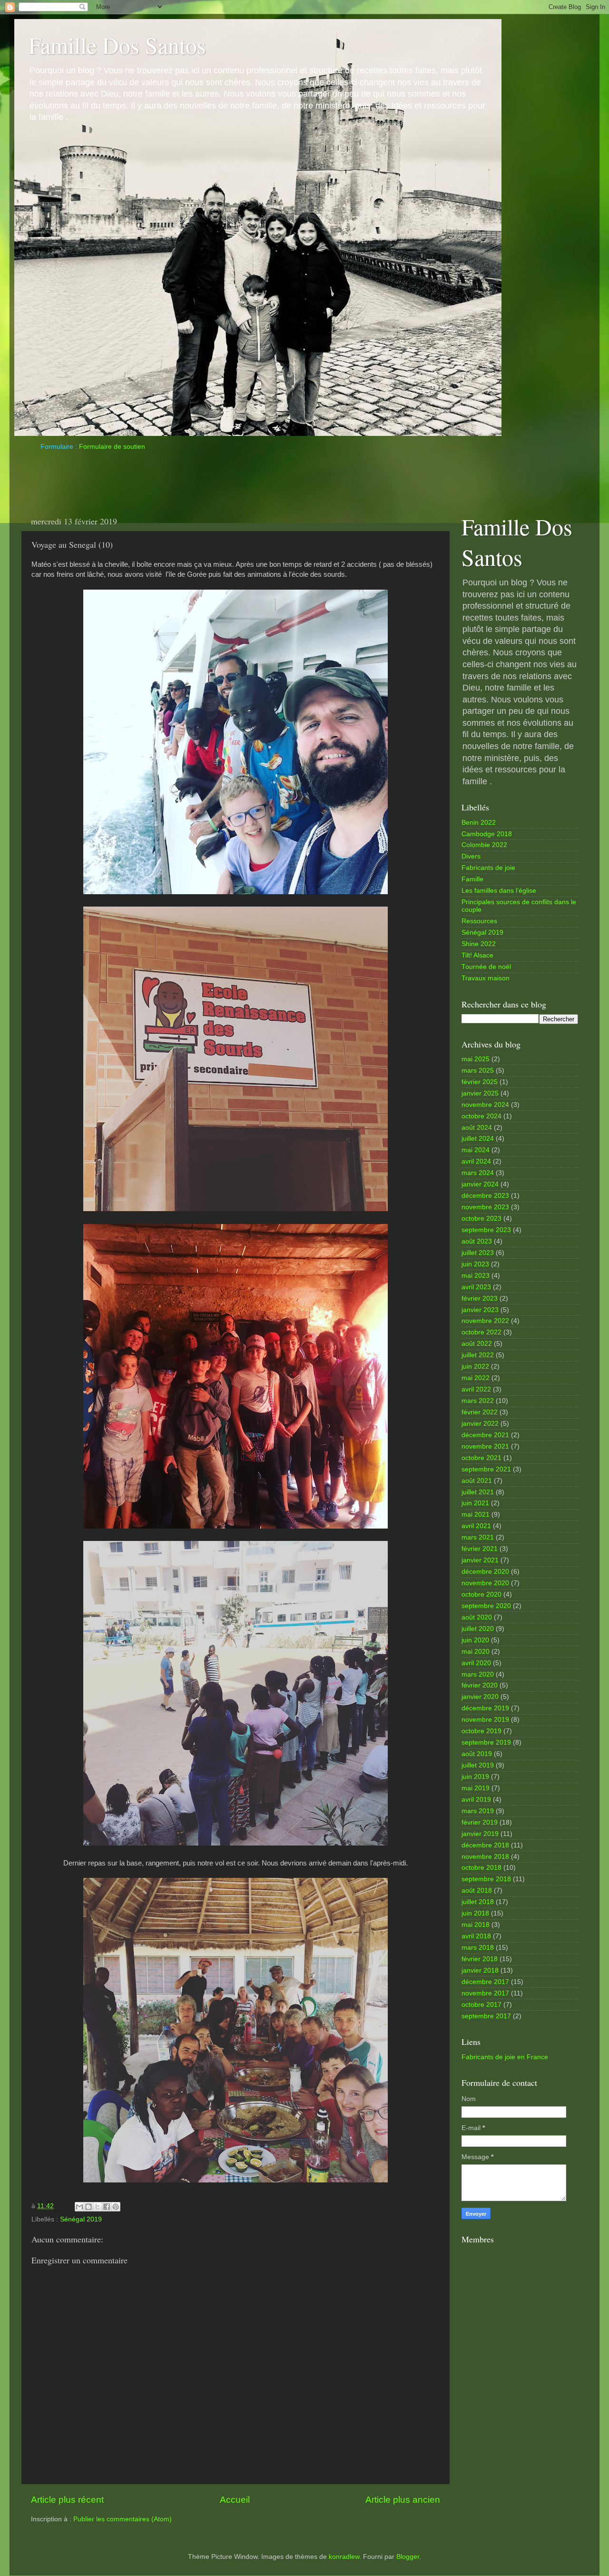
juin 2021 (475, 1503)
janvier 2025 (480, 1093)
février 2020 (480, 1685)
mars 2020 (478, 1674)
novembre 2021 (485, 1446)
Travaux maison (486, 978)
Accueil (235, 2500)
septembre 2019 (486, 1742)
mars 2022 (478, 1401)
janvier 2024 (480, 1184)
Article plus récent (67, 2500)
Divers (471, 856)
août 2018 (477, 1890)
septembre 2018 (486, 1879)
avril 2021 (476, 1526)
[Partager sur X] (98, 2207)
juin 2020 (475, 1640)
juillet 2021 (478, 1492)
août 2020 (477, 1617)
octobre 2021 (481, 1458)
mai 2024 (476, 1150)
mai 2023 (476, 1276)
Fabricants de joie (488, 868)
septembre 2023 (486, 1230)
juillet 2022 (478, 1355)
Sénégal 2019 (81, 2219)
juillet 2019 (478, 1765)
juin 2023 (475, 1264)
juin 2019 (475, 1777)
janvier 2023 (480, 1310)
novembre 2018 (485, 1857)
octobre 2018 (481, 1868)
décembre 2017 (485, 1982)
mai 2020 (476, 1652)
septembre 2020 (486, 1606)
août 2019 (477, 1754)
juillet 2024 (478, 1139)
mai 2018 (476, 1925)
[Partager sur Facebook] (107, 2207)
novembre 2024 (485, 1105)
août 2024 (477, 1128)
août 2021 (477, 1481)
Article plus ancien (403, 2500)
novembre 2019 (485, 1720)
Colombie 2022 (484, 845)
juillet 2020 (478, 1629)
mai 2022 (476, 1378)
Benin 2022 (479, 823)
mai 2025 (476, 1059)
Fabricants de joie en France (505, 2057)
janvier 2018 (480, 1970)
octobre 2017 (481, 2005)
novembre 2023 (485, 1207)
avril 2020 (476, 1663)
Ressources (479, 921)
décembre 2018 (485, 1845)
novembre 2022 (485, 1321)
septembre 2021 (486, 1469)
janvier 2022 (480, 1424)
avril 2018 (476, 1936)
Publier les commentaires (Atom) (123, 2519)
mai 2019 (476, 1788)
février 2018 (480, 1959)
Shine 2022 (479, 944)
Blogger (408, 2557)
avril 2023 (476, 1287)
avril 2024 (476, 1161)
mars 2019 (478, 1811)
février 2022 (480, 1412)
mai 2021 (476, 1515)
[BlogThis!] (88, 2207)
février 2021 (480, 1549)
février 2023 (480, 1298)
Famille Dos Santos (117, 45)
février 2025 (480, 1082)
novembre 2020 (485, 1583)
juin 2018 (475, 1913)
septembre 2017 (486, 2016)
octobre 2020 (481, 1594)
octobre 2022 (481, 1332)
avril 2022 (476, 1389)
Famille (472, 879)
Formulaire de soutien (112, 447)
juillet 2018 (478, 1902)
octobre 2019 (481, 1731)
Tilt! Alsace (477, 955)
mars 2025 (478, 1071)
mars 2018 (478, 1948)
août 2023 (477, 1241)
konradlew (344, 2557)
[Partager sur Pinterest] (116, 2207)
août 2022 (477, 1344)
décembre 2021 (485, 1435)
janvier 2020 (480, 1697)
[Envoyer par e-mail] (79, 2207)
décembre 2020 (485, 1572)
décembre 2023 (485, 1196)
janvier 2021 (480, 1560)
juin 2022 (475, 1367)
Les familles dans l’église (499, 891)
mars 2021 (478, 1537)
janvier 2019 (480, 1834)
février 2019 (480, 1822)
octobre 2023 (481, 1219)
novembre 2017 (485, 1993)
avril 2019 (476, 1800)
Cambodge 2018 (487, 834)
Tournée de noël (486, 967)
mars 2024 (478, 1173)
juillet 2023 (478, 1253)
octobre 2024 (481, 1116)
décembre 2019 (485, 1708)
